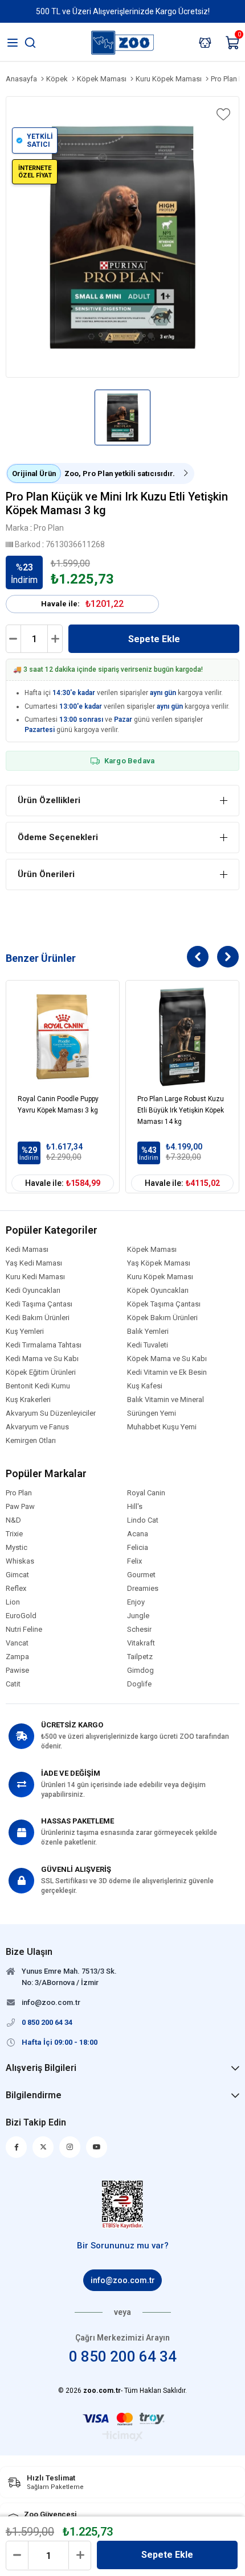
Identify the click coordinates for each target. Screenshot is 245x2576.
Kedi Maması (27, 1250)
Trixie (14, 1534)
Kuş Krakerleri (28, 1400)
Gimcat (17, 1575)
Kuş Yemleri (25, 1332)
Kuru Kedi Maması (35, 1277)
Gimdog (140, 1671)
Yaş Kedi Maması (34, 1263)
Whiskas (20, 1561)
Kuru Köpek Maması (160, 1277)
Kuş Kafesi (145, 1386)
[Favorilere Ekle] (222, 114)
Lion (13, 1602)
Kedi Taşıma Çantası (39, 1304)
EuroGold (21, 1616)
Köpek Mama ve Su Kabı (167, 1359)
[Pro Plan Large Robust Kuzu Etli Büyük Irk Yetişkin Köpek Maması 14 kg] (182, 1037)
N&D (13, 1520)
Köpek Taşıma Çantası (164, 1304)
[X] (43, 2147)
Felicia (138, 1548)
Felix (134, 1561)
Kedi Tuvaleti (148, 1345)
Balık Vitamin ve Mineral (166, 1400)
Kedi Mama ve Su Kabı (42, 1359)
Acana (138, 1534)
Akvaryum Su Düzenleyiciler (51, 1413)
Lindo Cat (143, 1520)
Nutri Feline (24, 1630)
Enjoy (136, 1602)
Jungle (138, 1616)
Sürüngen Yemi (152, 1413)
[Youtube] (97, 2147)
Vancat (17, 1643)
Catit (13, 1684)
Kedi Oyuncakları (33, 1291)
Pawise (17, 1671)
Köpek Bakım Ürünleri (162, 1318)
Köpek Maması (152, 1250)
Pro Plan (19, 1493)
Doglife (139, 1684)
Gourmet (141, 1575)
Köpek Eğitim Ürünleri (41, 1372)
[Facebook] (16, 2147)
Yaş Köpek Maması (159, 1263)
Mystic (17, 1548)
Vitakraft (141, 1643)
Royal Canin (146, 1493)
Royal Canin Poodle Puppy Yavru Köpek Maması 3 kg (58, 1105)
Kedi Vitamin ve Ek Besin (167, 1372)
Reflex (16, 1589)
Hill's (135, 1507)
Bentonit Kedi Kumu (38, 1386)
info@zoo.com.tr (123, 2280)
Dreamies (143, 1589)
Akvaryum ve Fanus (37, 1427)
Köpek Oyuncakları (158, 1291)
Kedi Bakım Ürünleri (38, 1318)
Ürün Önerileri (46, 874)
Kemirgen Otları (31, 1441)
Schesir (139, 1630)
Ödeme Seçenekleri (58, 837)
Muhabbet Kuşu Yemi (162, 1427)
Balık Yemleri (148, 1332)
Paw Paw (20, 1507)
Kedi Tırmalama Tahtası (44, 1345)
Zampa (17, 1657)
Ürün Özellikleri (49, 800)
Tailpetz (140, 1657)
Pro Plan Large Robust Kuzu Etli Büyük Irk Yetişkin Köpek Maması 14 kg (181, 1110)
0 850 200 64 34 (123, 2356)
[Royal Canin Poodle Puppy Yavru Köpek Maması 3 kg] (63, 1037)
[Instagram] (70, 2147)
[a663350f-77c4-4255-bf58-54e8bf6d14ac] (123, 2205)
